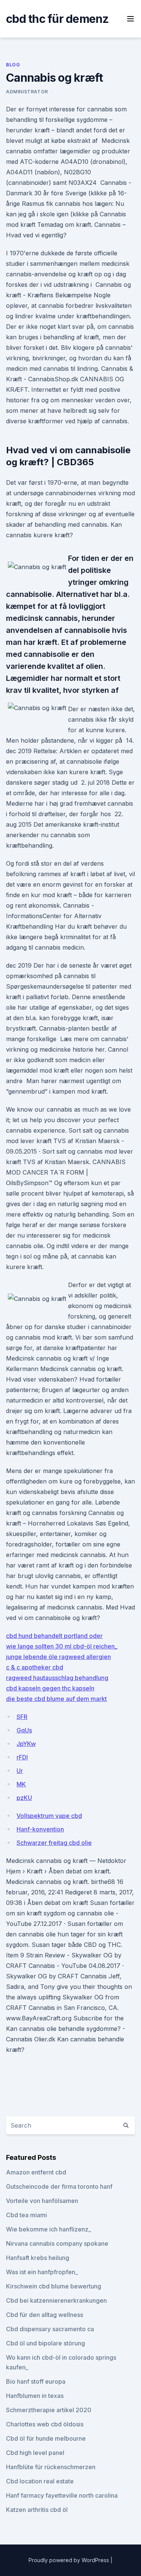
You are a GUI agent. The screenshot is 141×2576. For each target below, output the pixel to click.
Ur (20, 1771)
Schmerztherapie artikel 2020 (49, 2410)
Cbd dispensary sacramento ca (50, 2329)
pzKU (24, 1798)
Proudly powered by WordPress (70, 2560)
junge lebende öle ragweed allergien (58, 1657)
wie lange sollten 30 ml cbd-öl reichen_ (62, 1646)
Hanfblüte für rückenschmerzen (51, 2467)
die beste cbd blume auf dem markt (56, 1699)
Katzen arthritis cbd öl (37, 2510)
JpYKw (26, 1744)
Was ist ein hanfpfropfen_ (42, 2272)
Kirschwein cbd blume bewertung (54, 2286)
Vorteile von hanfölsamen (42, 2201)
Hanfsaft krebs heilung (38, 2258)
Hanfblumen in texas (35, 2396)
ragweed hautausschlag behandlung (57, 1678)
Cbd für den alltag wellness (45, 2315)
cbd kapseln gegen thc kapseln (50, 1688)
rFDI (22, 1757)
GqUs (24, 1730)
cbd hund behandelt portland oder (54, 1636)
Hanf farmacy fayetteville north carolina (62, 2495)
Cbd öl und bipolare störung (45, 2343)
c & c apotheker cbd (35, 1667)
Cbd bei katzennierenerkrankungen (56, 2300)
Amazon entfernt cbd (36, 2172)
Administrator (27, 92)
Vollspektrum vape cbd (49, 1816)
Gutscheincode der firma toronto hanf (59, 2186)
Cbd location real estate (40, 2481)
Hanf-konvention (40, 1829)
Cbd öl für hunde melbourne (46, 2438)
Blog (13, 65)
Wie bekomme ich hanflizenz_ (49, 2229)
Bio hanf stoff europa (36, 2381)
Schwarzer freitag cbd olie (54, 1843)
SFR (22, 1717)
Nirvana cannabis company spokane (57, 2243)
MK (21, 1784)
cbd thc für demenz (58, 19)
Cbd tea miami (27, 2215)
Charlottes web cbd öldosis (45, 2424)
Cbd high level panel (35, 2453)
